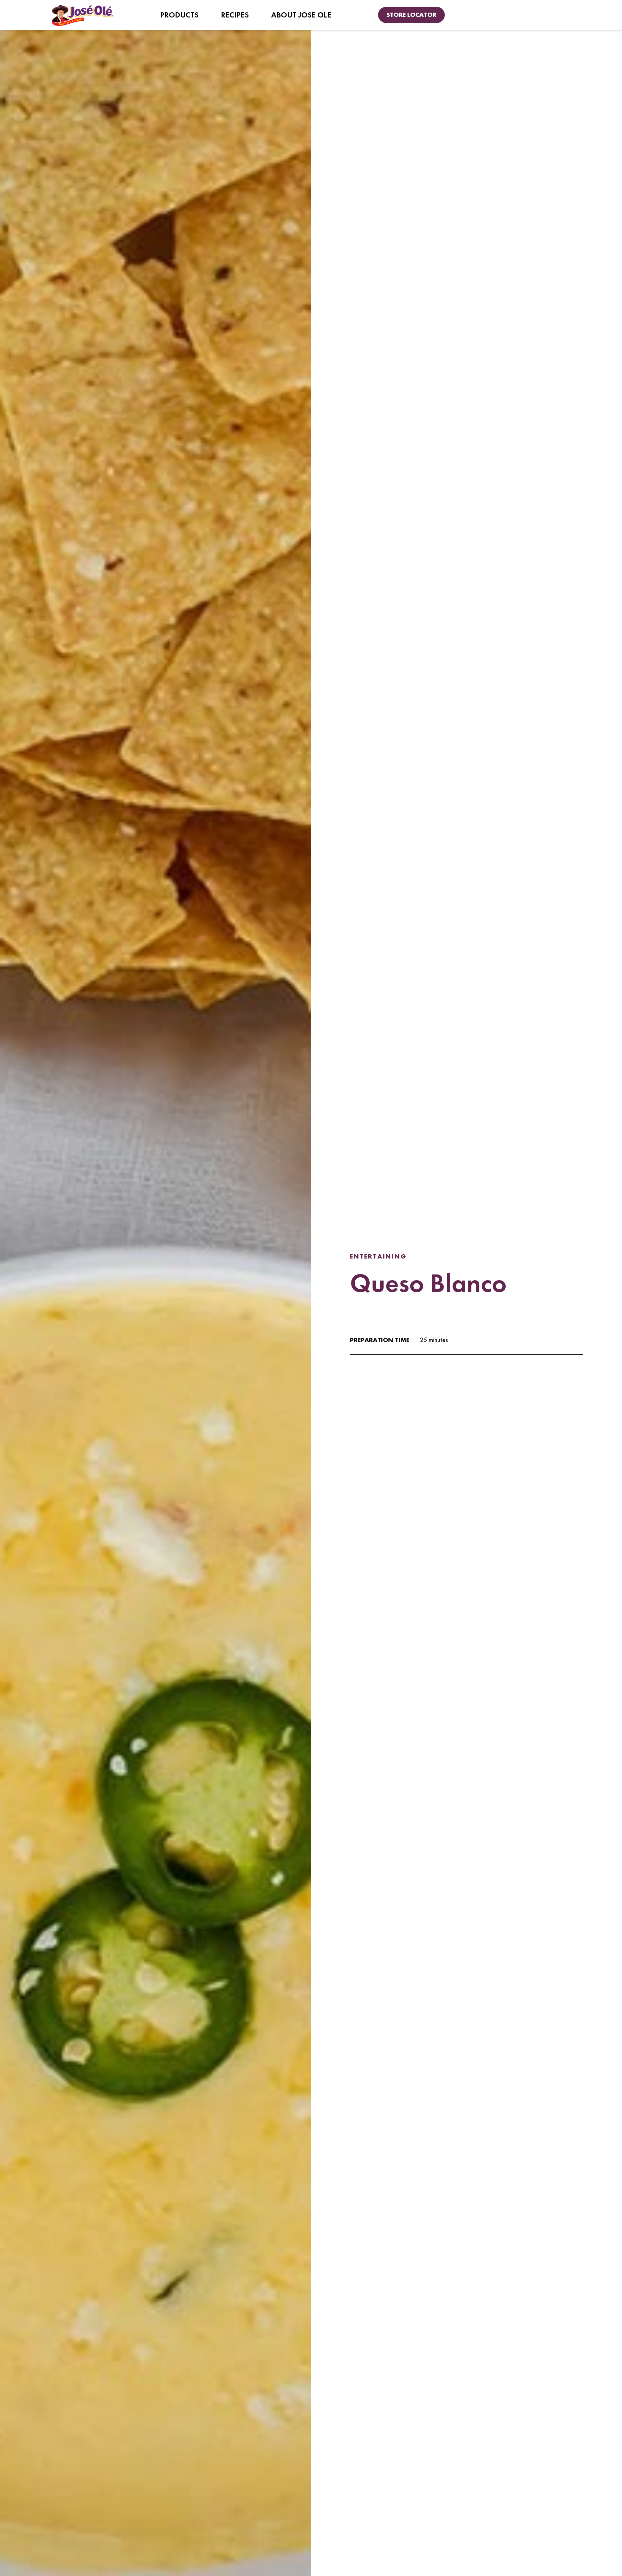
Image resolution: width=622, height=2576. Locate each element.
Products (179, 15)
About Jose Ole (301, 15)
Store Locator (411, 15)
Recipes (235, 15)
